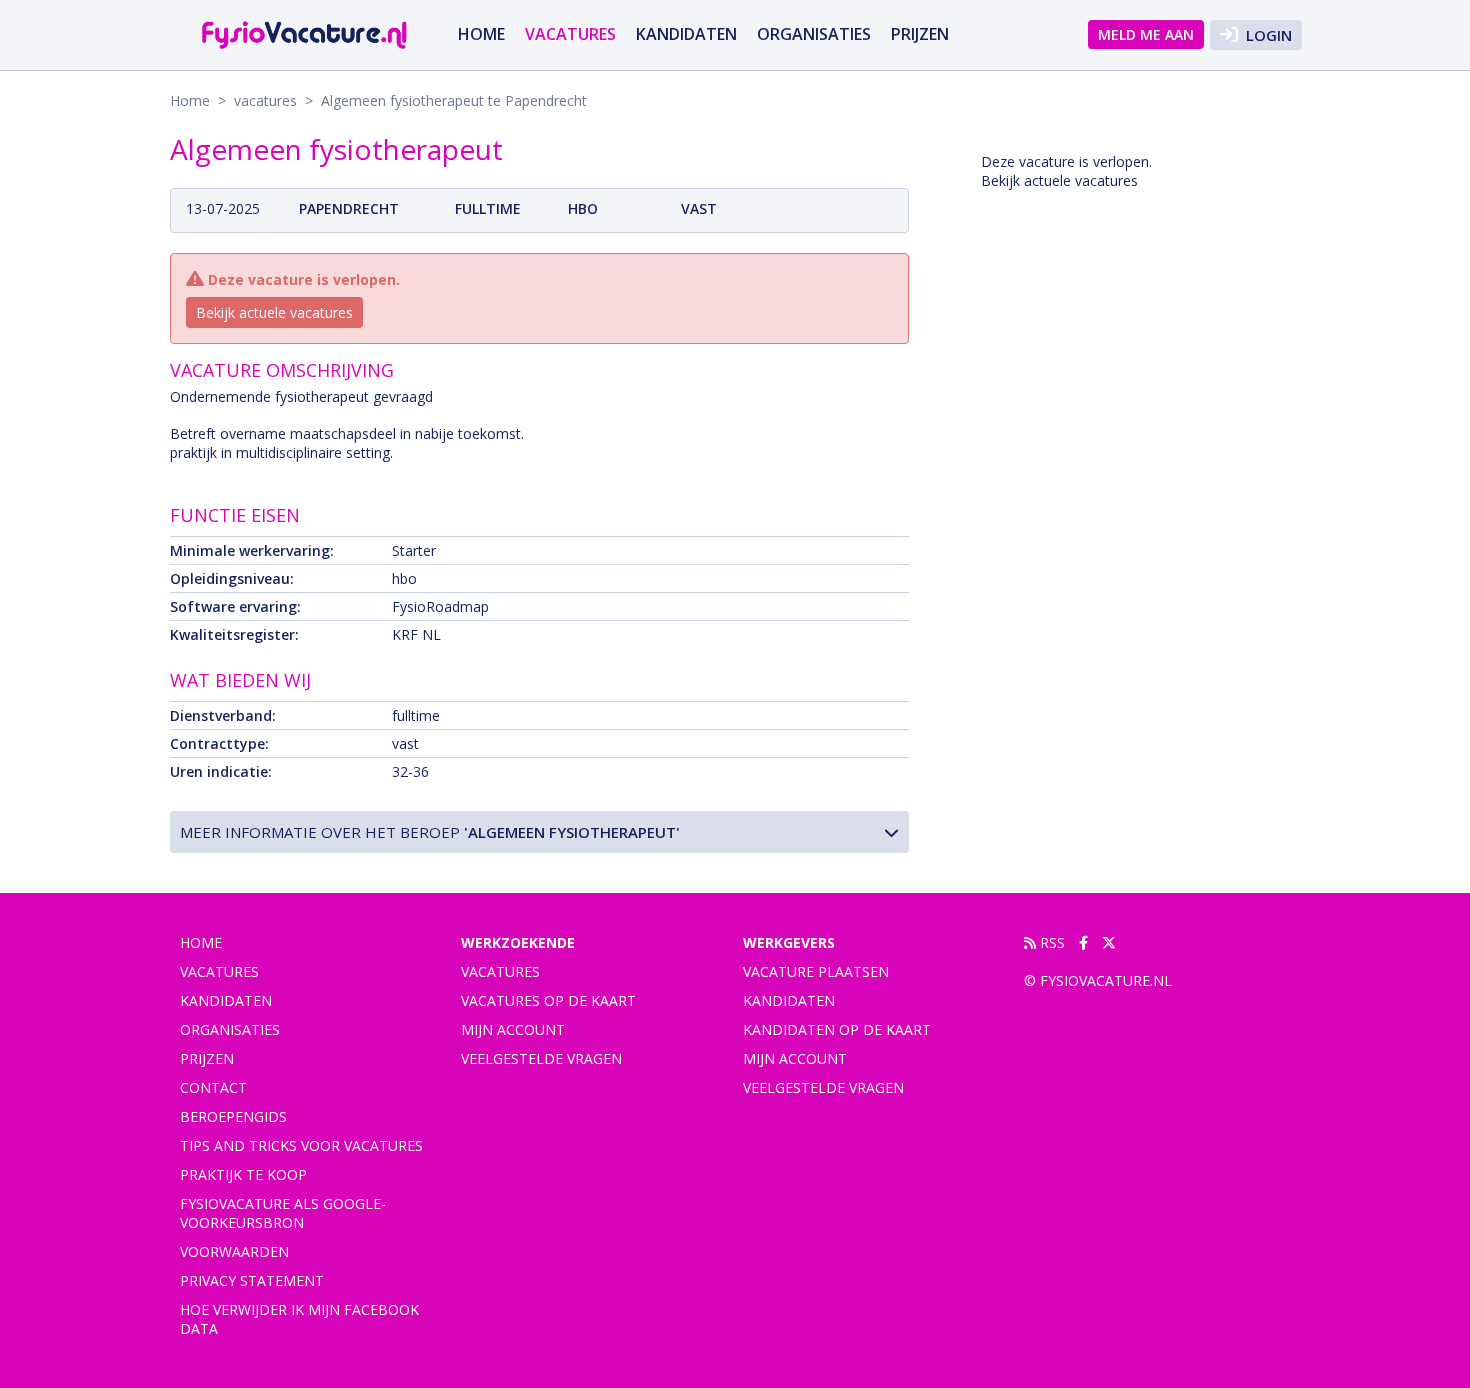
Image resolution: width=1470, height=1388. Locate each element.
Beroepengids (233, 1116)
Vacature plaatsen (816, 971)
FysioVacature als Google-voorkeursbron (283, 1213)
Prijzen (920, 34)
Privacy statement (252, 1280)
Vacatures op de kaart (548, 1000)
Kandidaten (686, 34)
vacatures (570, 34)
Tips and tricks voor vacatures (301, 1145)
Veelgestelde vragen (541, 1058)
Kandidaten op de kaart (837, 1029)
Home (481, 34)
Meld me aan (1146, 34)
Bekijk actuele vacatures (274, 312)
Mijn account (513, 1029)
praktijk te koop (243, 1174)
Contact (213, 1087)
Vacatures (500, 971)
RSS (1050, 942)
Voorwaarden (234, 1251)
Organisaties (814, 34)
